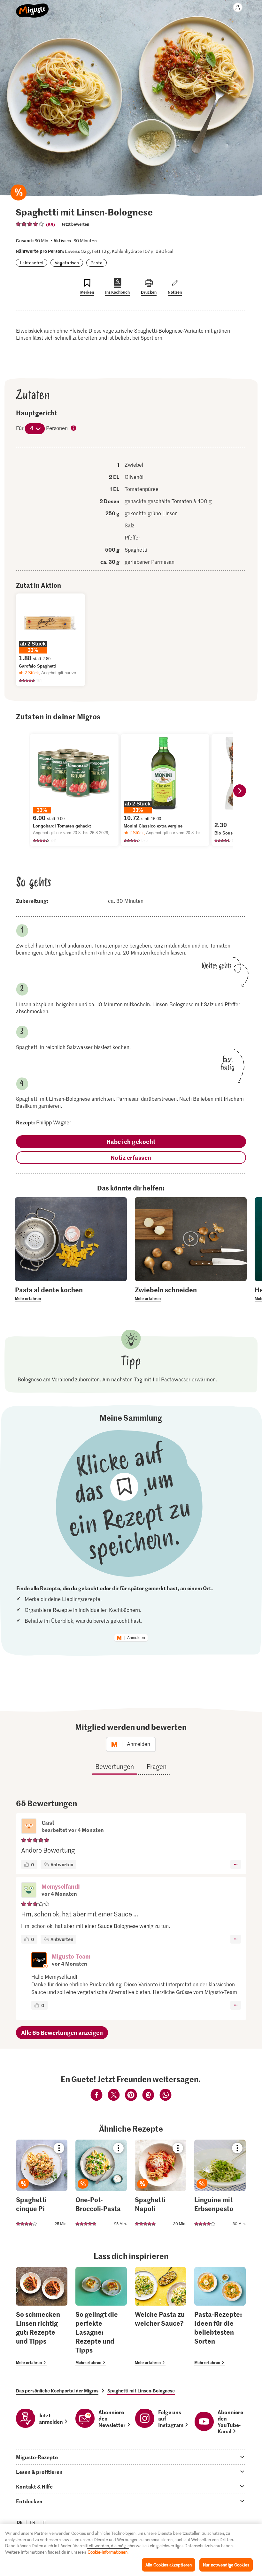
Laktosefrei (31, 263)
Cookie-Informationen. (108, 2552)
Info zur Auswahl (74, 428)
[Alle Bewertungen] (30, 224)
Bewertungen (115, 1766)
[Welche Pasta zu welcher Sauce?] (161, 2317)
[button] (29, 1891)
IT (44, 2522)
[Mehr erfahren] (71, 1294)
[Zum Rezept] (42, 2184)
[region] (131, 2550)
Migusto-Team (71, 1956)
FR (33, 2522)
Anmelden (136, 1638)
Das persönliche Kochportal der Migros (57, 2391)
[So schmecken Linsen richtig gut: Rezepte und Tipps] (42, 2317)
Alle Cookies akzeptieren (169, 2565)
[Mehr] (236, 1864)
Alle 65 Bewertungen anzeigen (62, 2032)
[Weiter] (240, 791)
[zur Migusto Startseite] (32, 7)
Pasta (96, 263)
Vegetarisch (67, 263)
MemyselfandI (61, 1886)
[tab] (131, 2457)
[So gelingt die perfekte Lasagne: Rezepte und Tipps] (101, 2317)
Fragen (157, 1766)
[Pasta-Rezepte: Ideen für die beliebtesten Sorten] (220, 2317)
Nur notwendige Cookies (226, 2565)
